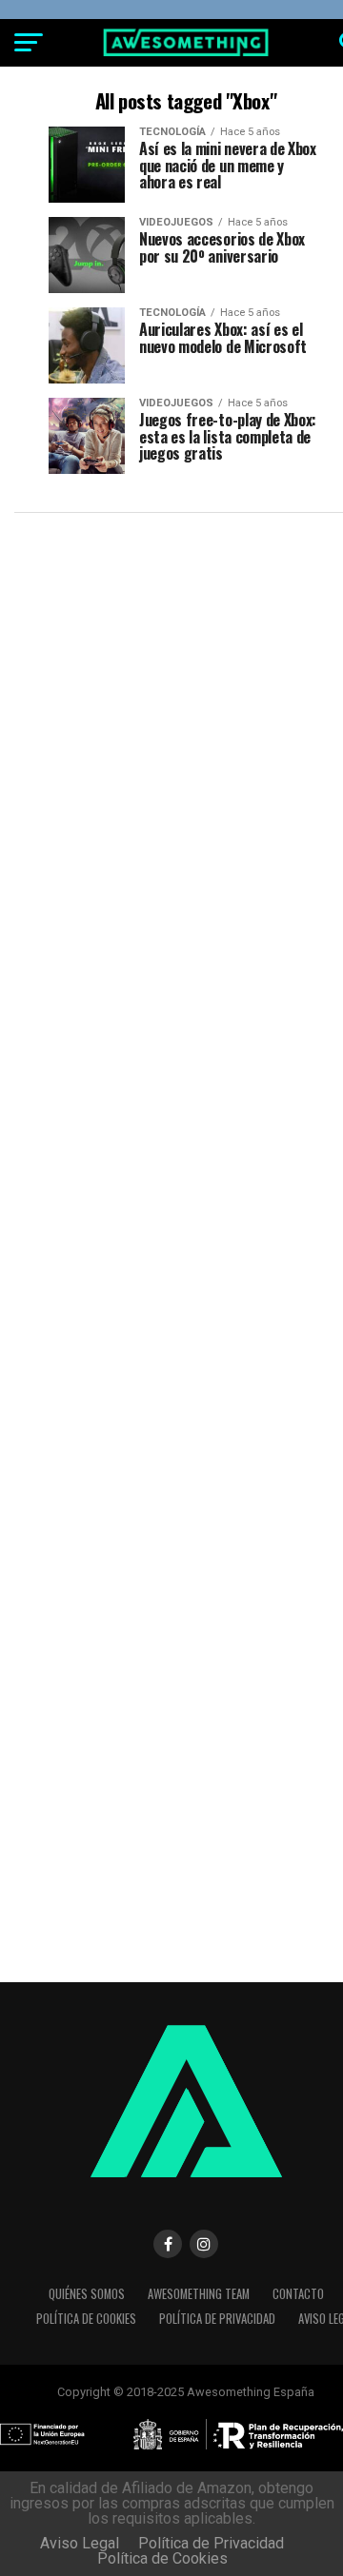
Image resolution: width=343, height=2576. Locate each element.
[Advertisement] (171, 703)
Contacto (298, 2294)
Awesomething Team (199, 2294)
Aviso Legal (80, 2543)
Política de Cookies (86, 2319)
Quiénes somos (87, 2294)
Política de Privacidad (217, 2319)
